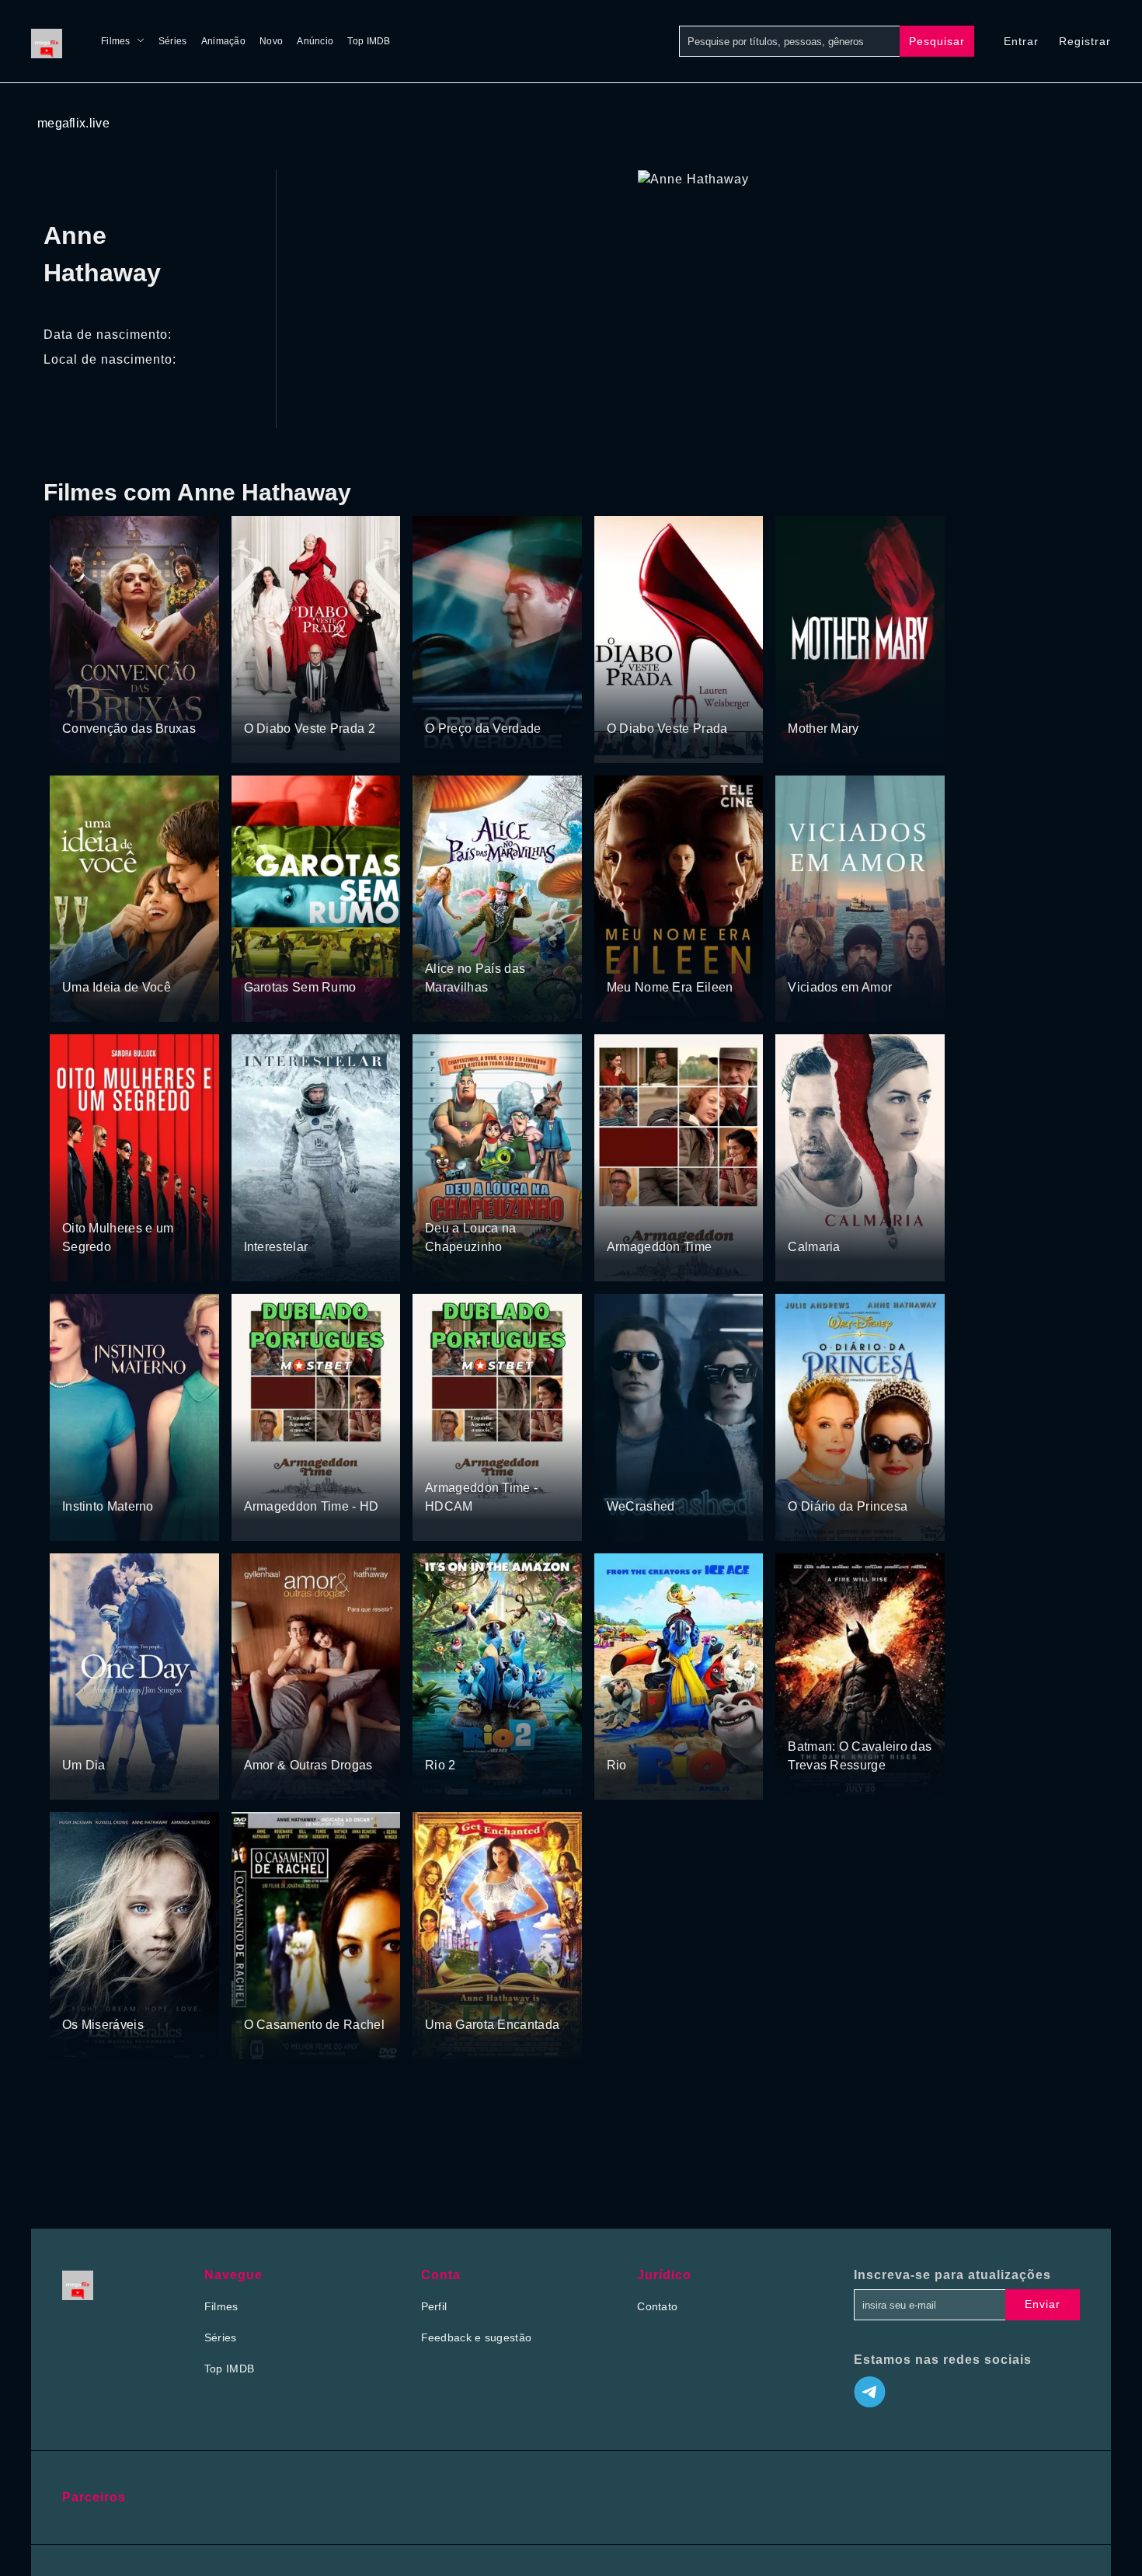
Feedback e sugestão (477, 2337)
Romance (852, 699)
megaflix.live (73, 123)
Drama (262, 699)
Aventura (85, 699)
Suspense (490, 699)
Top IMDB (369, 41)
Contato (657, 2306)
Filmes (116, 41)
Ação (297, 958)
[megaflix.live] (50, 41)
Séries (173, 41)
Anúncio (315, 41)
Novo (271, 41)
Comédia (134, 699)
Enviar (1043, 2304)
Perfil (434, 2306)
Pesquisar (937, 41)
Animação (223, 41)
